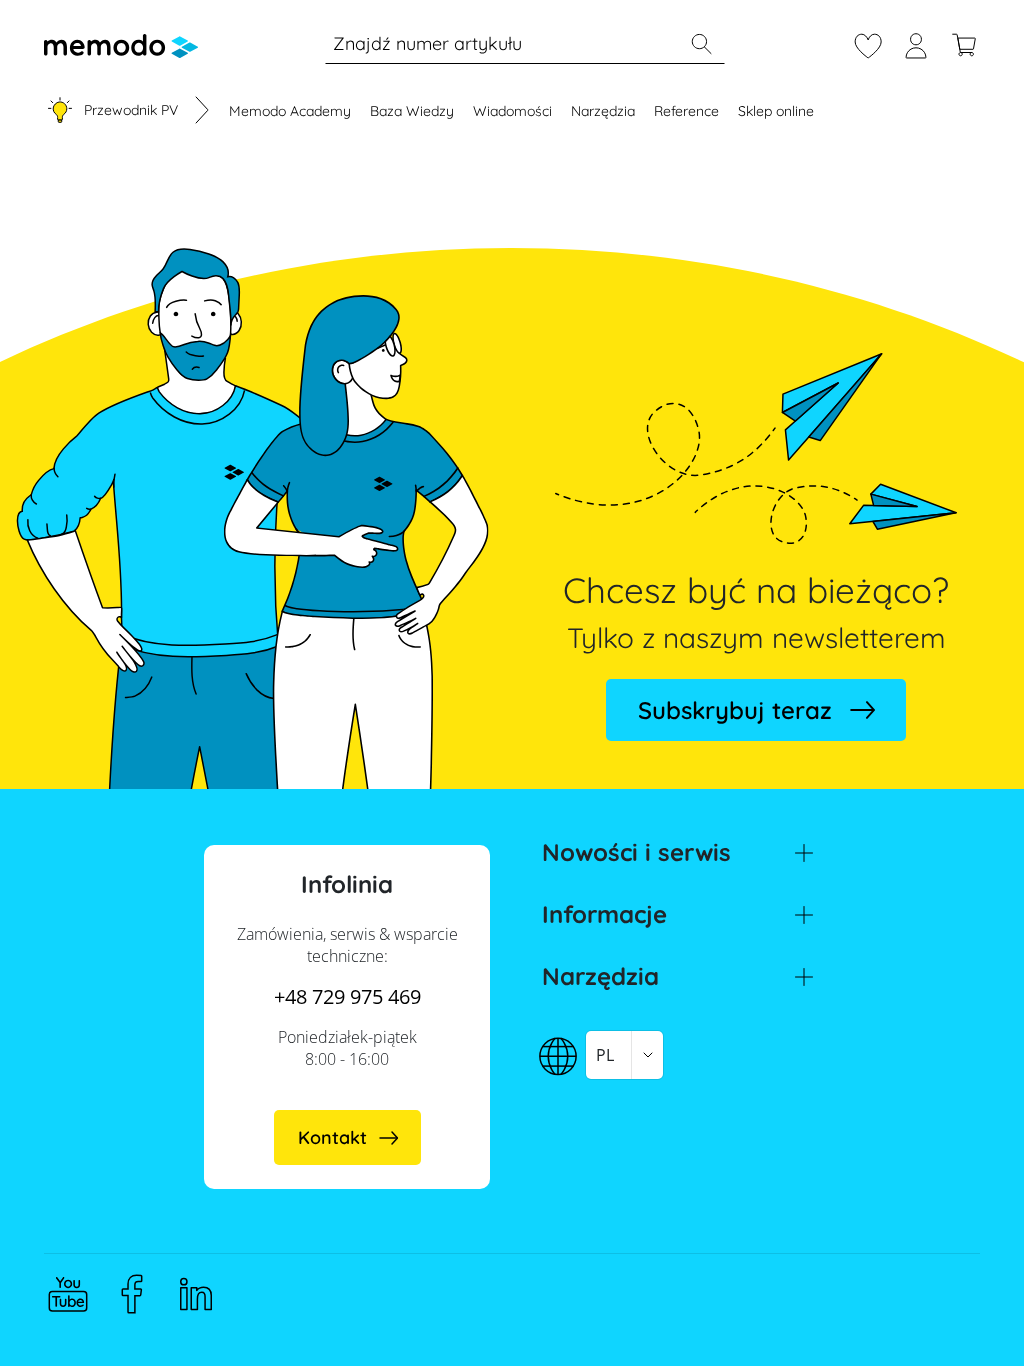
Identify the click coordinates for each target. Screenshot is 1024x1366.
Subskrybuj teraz (735, 710)
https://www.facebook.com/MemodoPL (132, 1294)
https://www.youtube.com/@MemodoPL (68, 1294)
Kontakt (332, 1137)
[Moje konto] (916, 43)
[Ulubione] (868, 43)
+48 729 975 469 (347, 996)
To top (960, 1313)
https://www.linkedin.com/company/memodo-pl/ (196, 1294)
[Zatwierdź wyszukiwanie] (701, 44)
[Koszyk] (964, 43)
